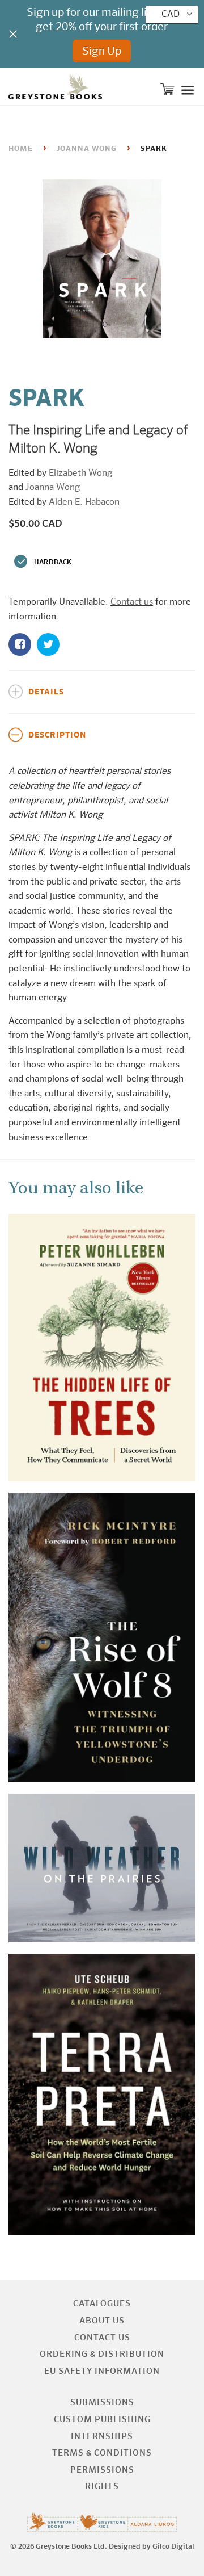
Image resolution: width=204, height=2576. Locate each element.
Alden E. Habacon (84, 502)
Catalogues (102, 2304)
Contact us (132, 602)
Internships (102, 2437)
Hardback (53, 563)
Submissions (102, 2403)
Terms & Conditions (102, 2453)
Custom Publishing (102, 2420)
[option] (102, 262)
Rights (102, 2487)
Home (21, 149)
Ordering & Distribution (102, 2354)
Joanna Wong (87, 149)
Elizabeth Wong (80, 474)
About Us (102, 2321)
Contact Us (102, 2338)
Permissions (102, 2470)
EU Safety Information (102, 2371)
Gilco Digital (173, 2547)
